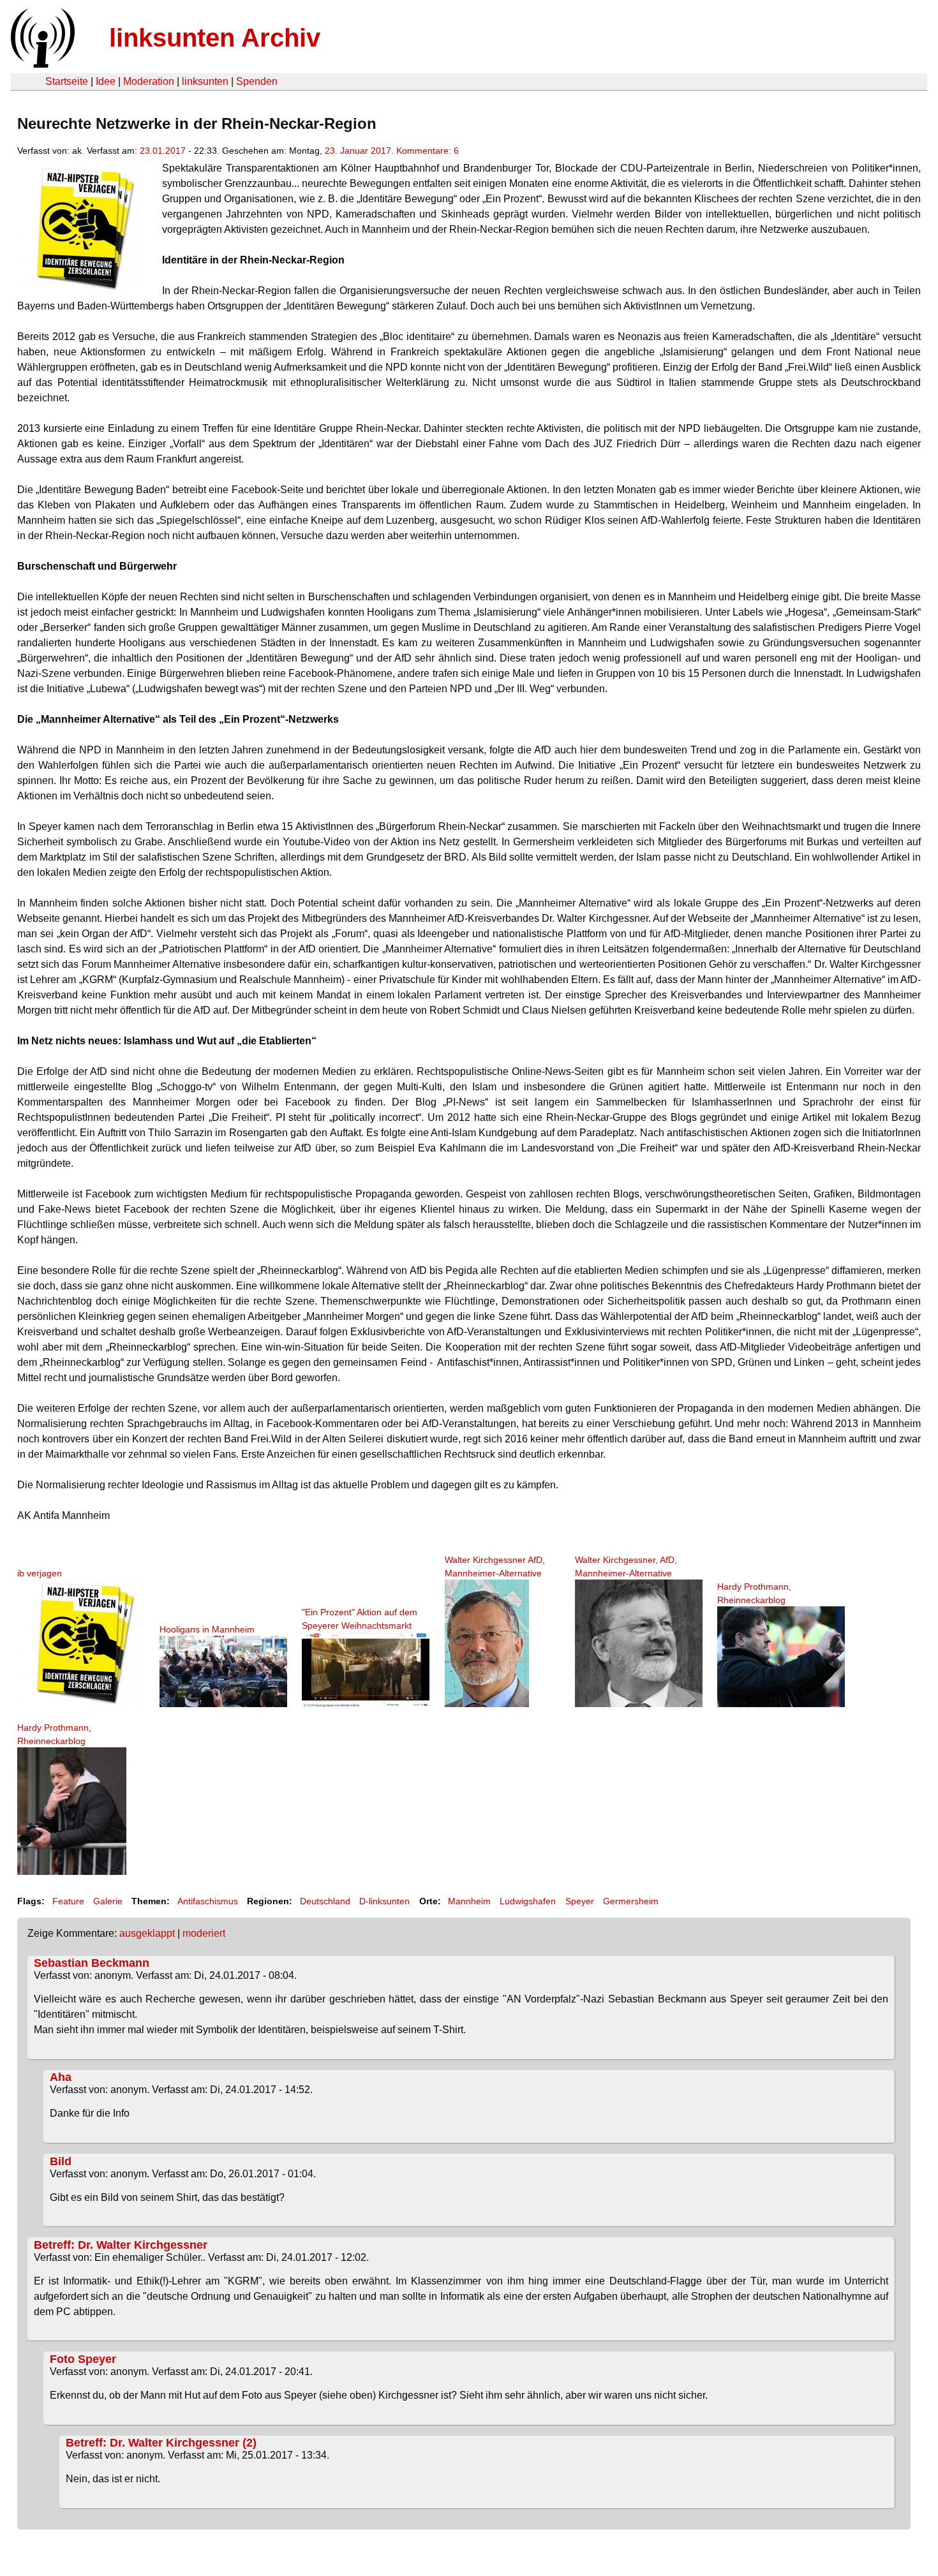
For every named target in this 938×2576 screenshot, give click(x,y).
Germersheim (631, 1901)
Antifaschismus (208, 1901)
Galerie (108, 1901)
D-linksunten (384, 1901)
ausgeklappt (147, 1933)
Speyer (580, 1901)
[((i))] (41, 64)
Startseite (67, 81)
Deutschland (325, 1901)
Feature (68, 1901)
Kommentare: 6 (428, 151)
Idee (106, 81)
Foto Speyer (83, 2359)
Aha (61, 2077)
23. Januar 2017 (358, 151)
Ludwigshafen (528, 1901)
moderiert (204, 1933)
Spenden (257, 81)
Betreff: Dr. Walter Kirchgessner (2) (161, 2443)
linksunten (205, 81)
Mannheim (469, 1901)
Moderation (149, 81)
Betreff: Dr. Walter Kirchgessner (121, 2245)
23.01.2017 (163, 151)
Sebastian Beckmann (92, 1963)
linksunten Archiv (215, 38)
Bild (61, 2161)
